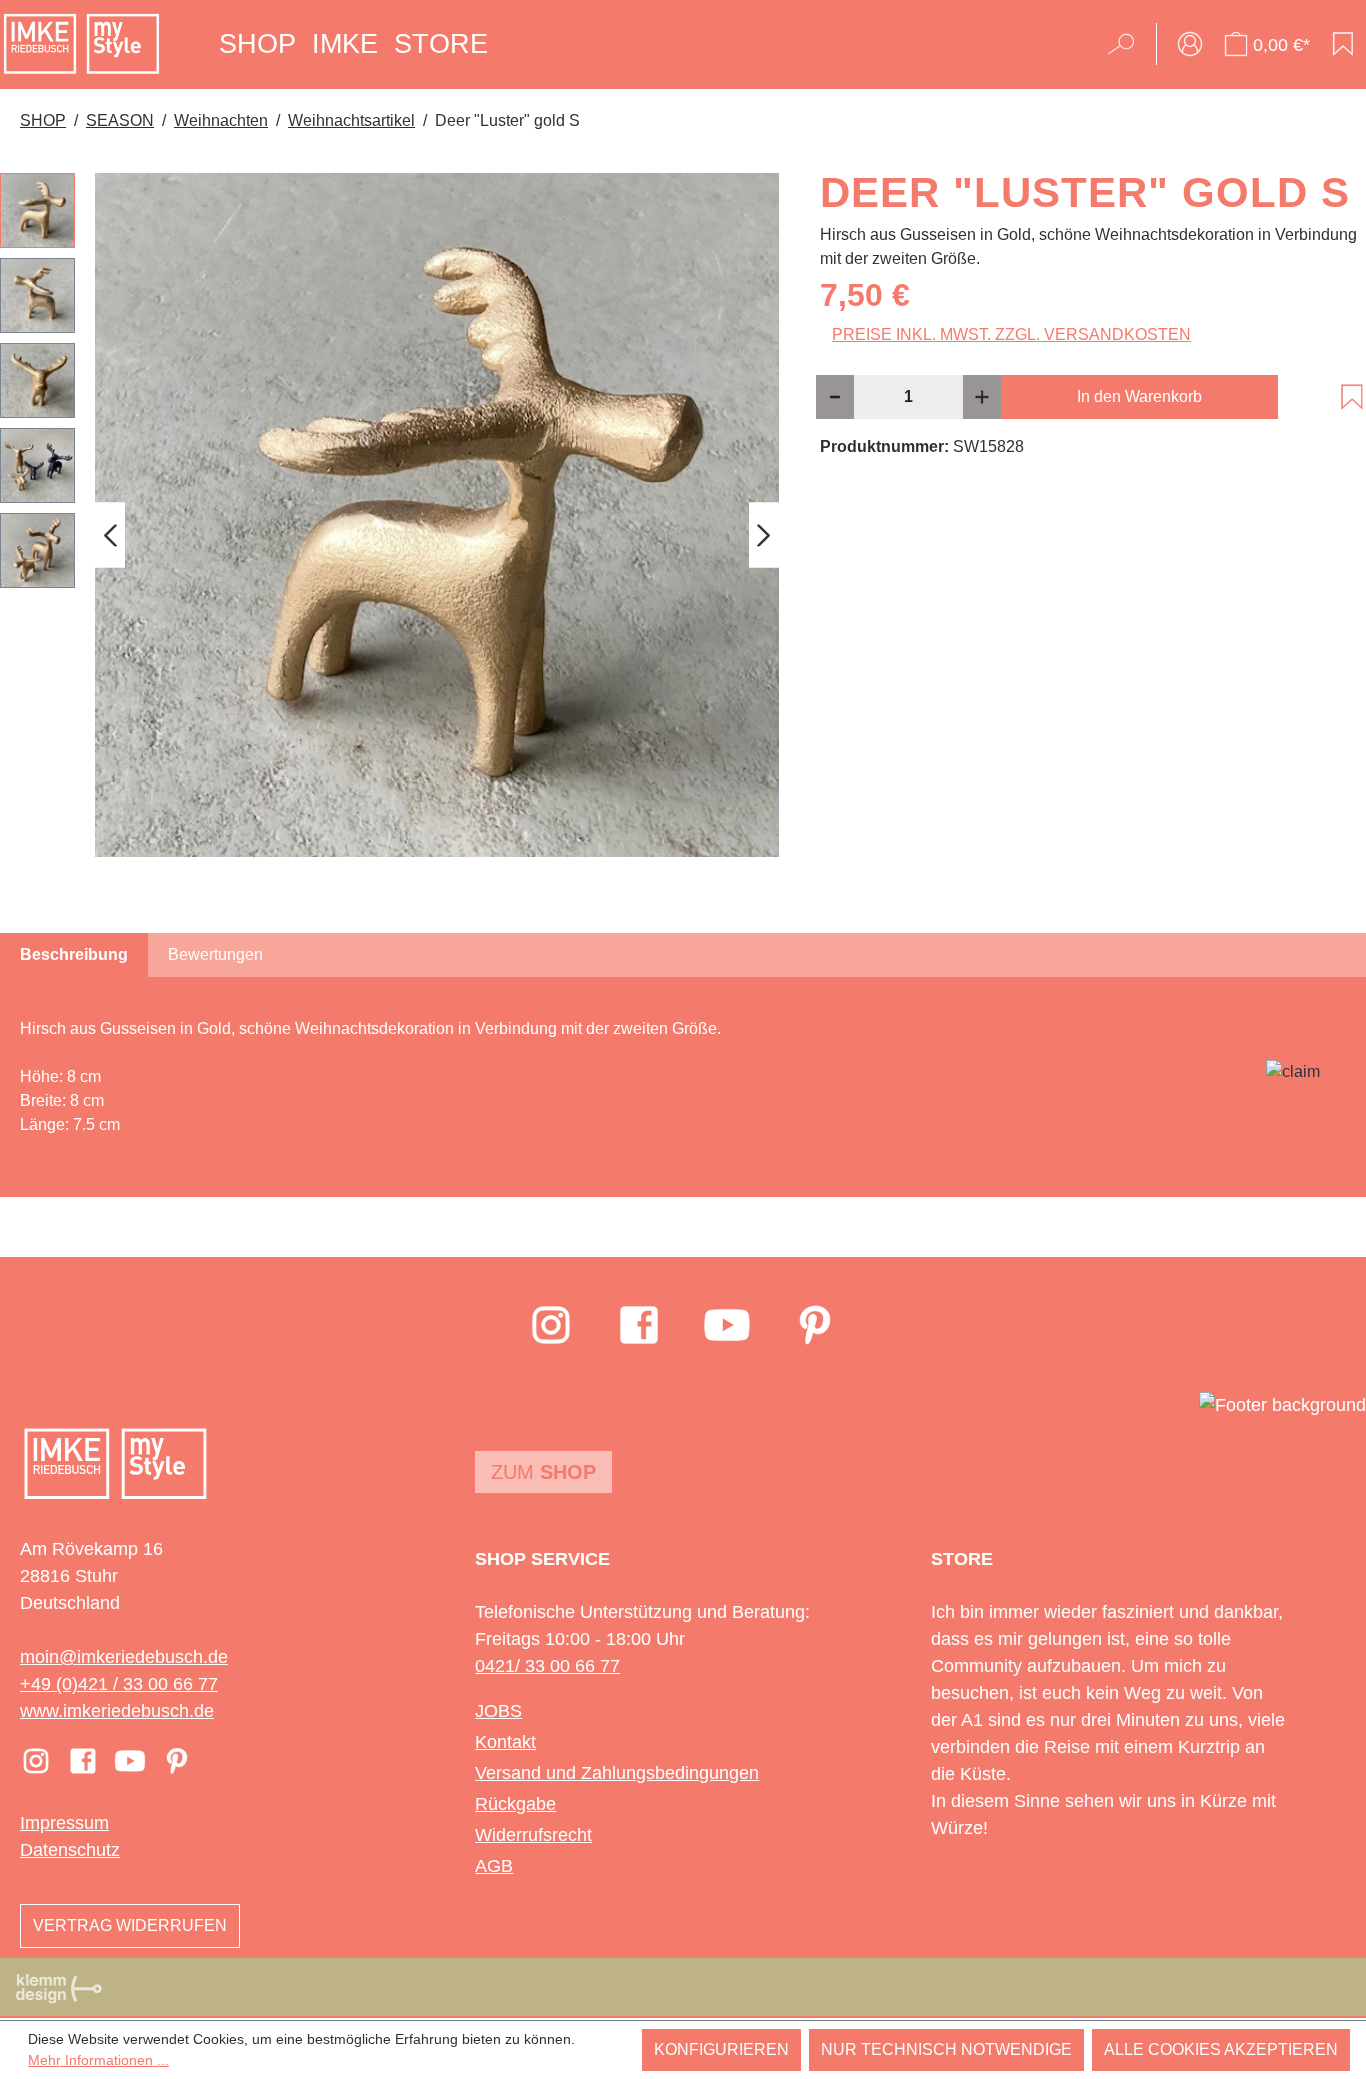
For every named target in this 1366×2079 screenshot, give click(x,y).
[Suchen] (1127, 44)
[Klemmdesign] (59, 1988)
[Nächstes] (764, 535)
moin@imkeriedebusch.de (124, 1657)
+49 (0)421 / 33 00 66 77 (119, 1684)
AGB (494, 1866)
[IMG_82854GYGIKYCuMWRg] (437, 515)
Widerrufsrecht (533, 1835)
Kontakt (505, 1742)
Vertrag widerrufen (130, 1925)
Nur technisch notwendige (946, 2049)
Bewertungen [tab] (215, 954)
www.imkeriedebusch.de (117, 1711)
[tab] (74, 955)
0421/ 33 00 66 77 (547, 1666)
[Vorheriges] (110, 535)
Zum (543, 1472)
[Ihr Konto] (1190, 44)
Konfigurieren (721, 2049)
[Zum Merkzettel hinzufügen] (1352, 397)
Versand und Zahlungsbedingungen (617, 1773)
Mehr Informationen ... (98, 2060)
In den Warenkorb (1139, 396)
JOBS (498, 1711)
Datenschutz (70, 1850)
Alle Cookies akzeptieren (1221, 2049)
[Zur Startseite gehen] (81, 44)
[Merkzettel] (1343, 44)
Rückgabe (515, 1804)
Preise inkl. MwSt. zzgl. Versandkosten (1011, 334)
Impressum (64, 1823)
